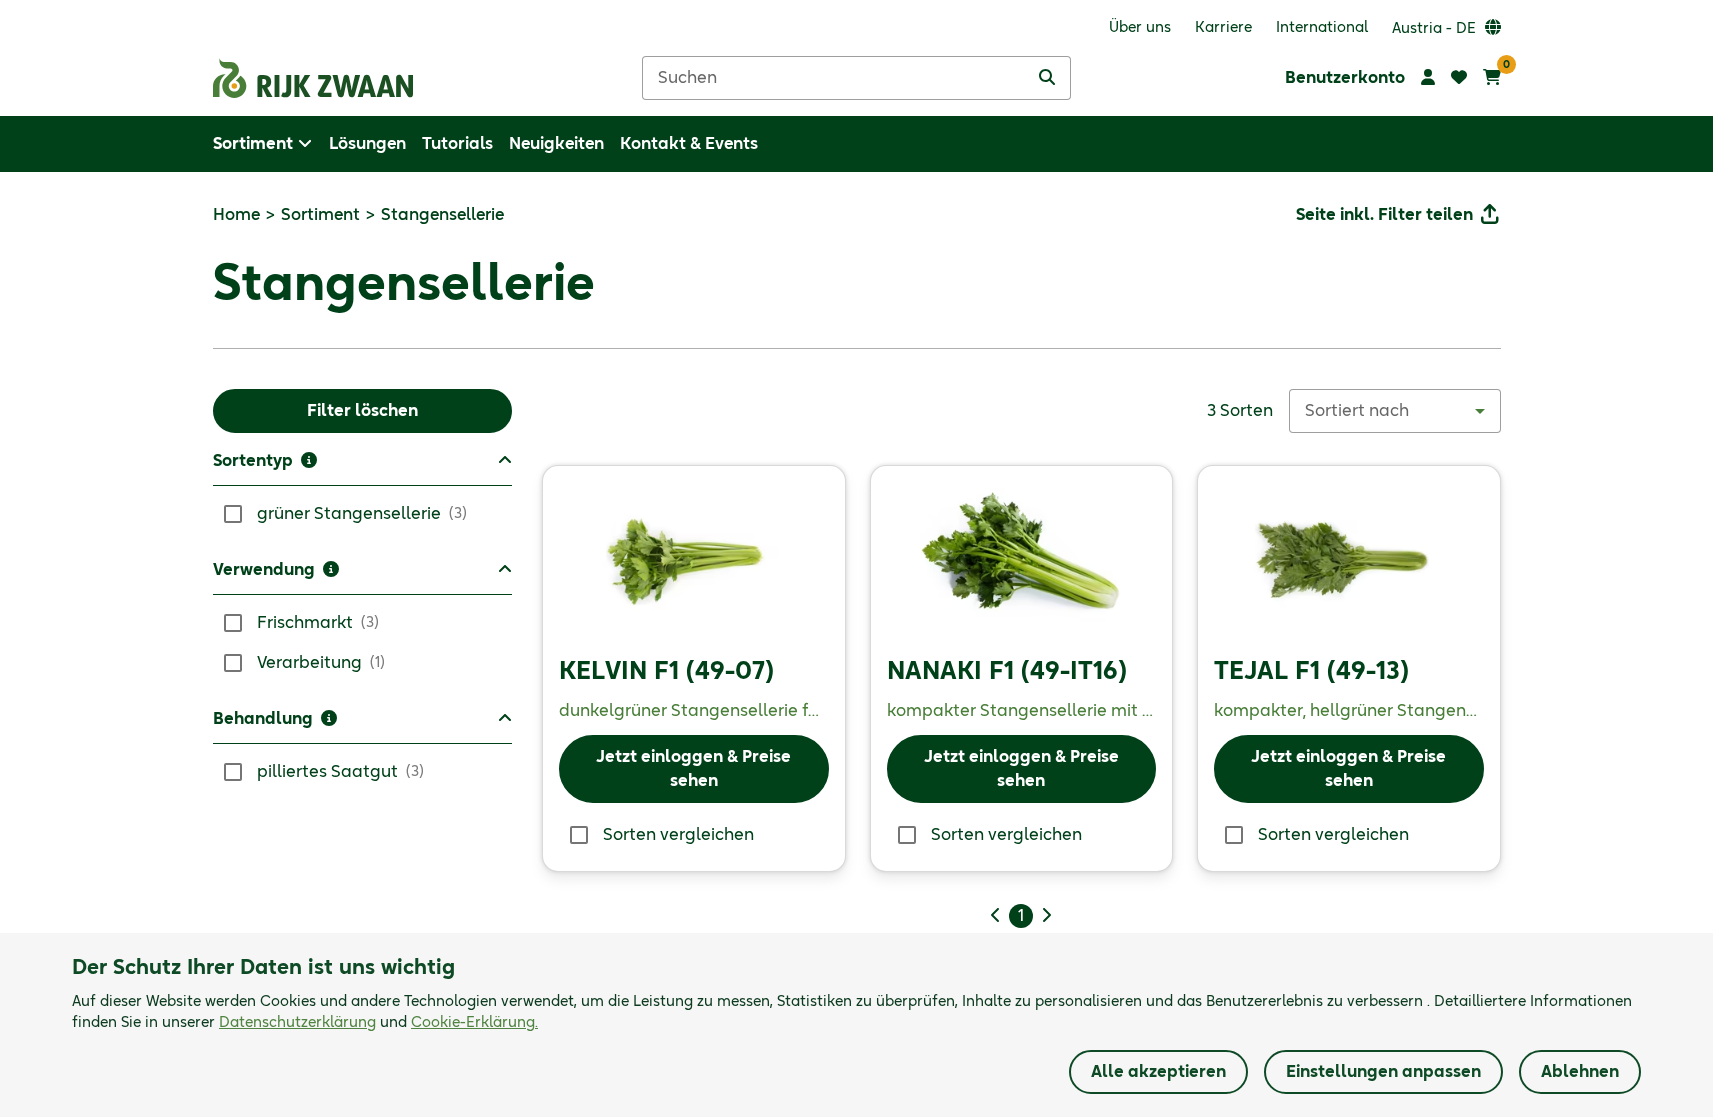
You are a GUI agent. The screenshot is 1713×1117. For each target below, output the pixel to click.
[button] (363, 467)
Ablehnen (1580, 1072)
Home (236, 215)
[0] (1492, 78)
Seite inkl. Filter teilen (1384, 215)
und (378, 1023)
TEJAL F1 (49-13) (1311, 672)
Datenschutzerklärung (297, 1023)
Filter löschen (362, 411)
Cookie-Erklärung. (474, 1023)
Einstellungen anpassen (1383, 1072)
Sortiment (320, 215)
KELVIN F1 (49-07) (666, 672)
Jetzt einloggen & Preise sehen (693, 769)
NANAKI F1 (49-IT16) (1007, 672)
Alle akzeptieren (1158, 1072)
